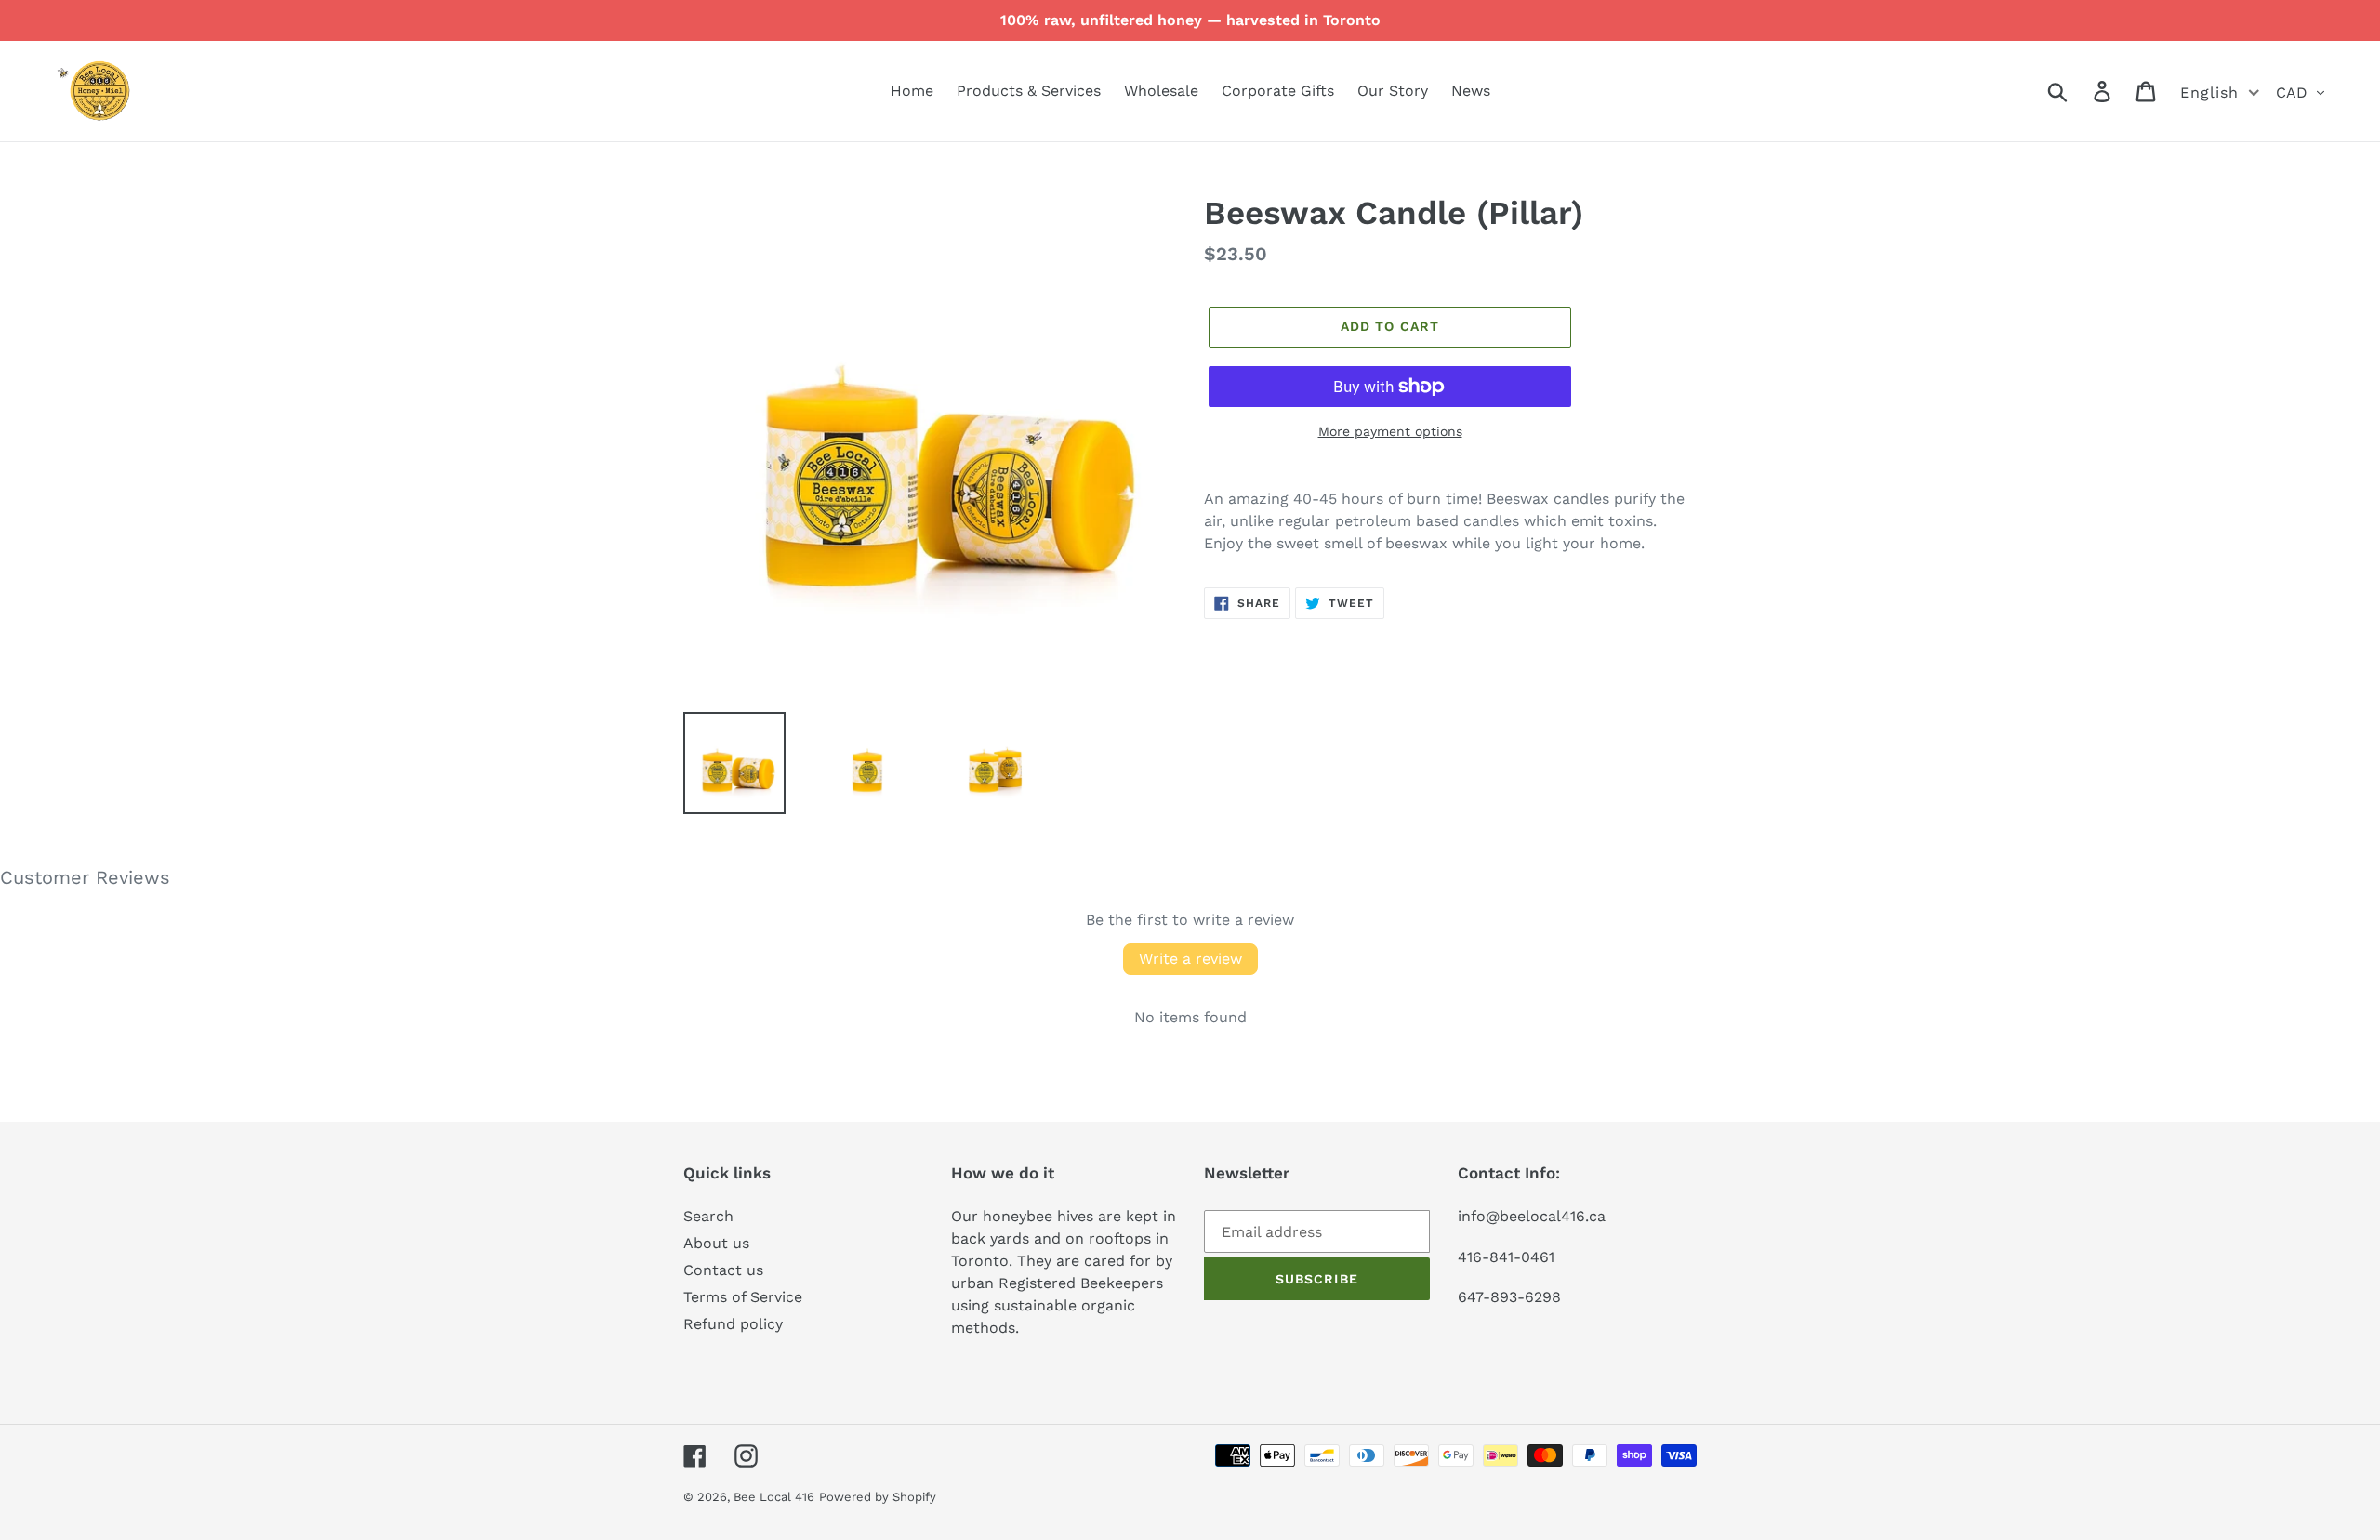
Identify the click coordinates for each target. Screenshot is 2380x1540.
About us (716, 1243)
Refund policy (733, 1324)
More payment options (1390, 431)
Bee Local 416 (774, 1497)
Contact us (723, 1270)
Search (708, 1216)
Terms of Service (743, 1297)
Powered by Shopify (878, 1497)
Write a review (1190, 959)
